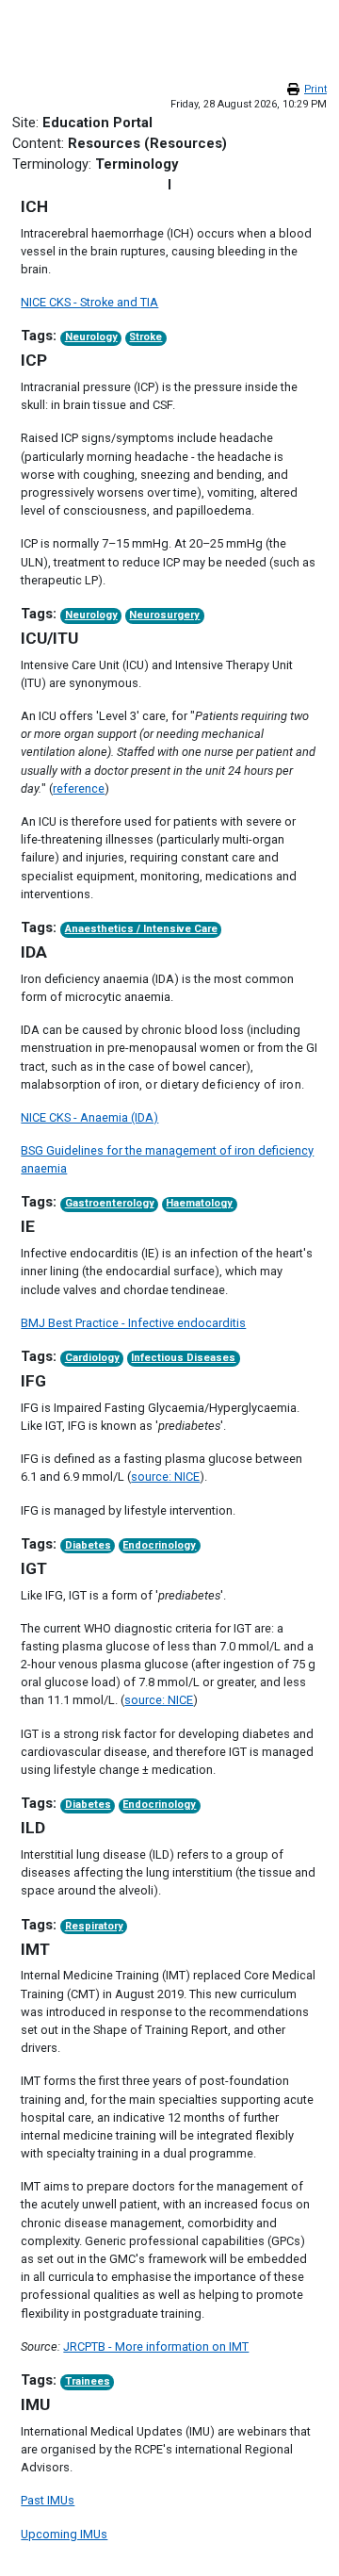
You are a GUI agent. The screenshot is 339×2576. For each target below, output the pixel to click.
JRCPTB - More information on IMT (156, 2346)
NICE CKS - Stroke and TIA (89, 302)
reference (79, 788)
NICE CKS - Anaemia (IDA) (89, 1117)
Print (315, 89)
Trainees (88, 2381)
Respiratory (94, 1926)
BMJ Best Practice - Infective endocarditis (133, 1323)
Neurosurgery (164, 615)
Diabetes (88, 1545)
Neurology (91, 337)
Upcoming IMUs (64, 2534)
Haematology (199, 1203)
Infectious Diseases (183, 1358)
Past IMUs (48, 2500)
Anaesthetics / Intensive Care (141, 929)
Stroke (145, 337)
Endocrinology (159, 1545)
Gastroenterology (110, 1203)
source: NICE (165, 1477)
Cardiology (92, 1358)
